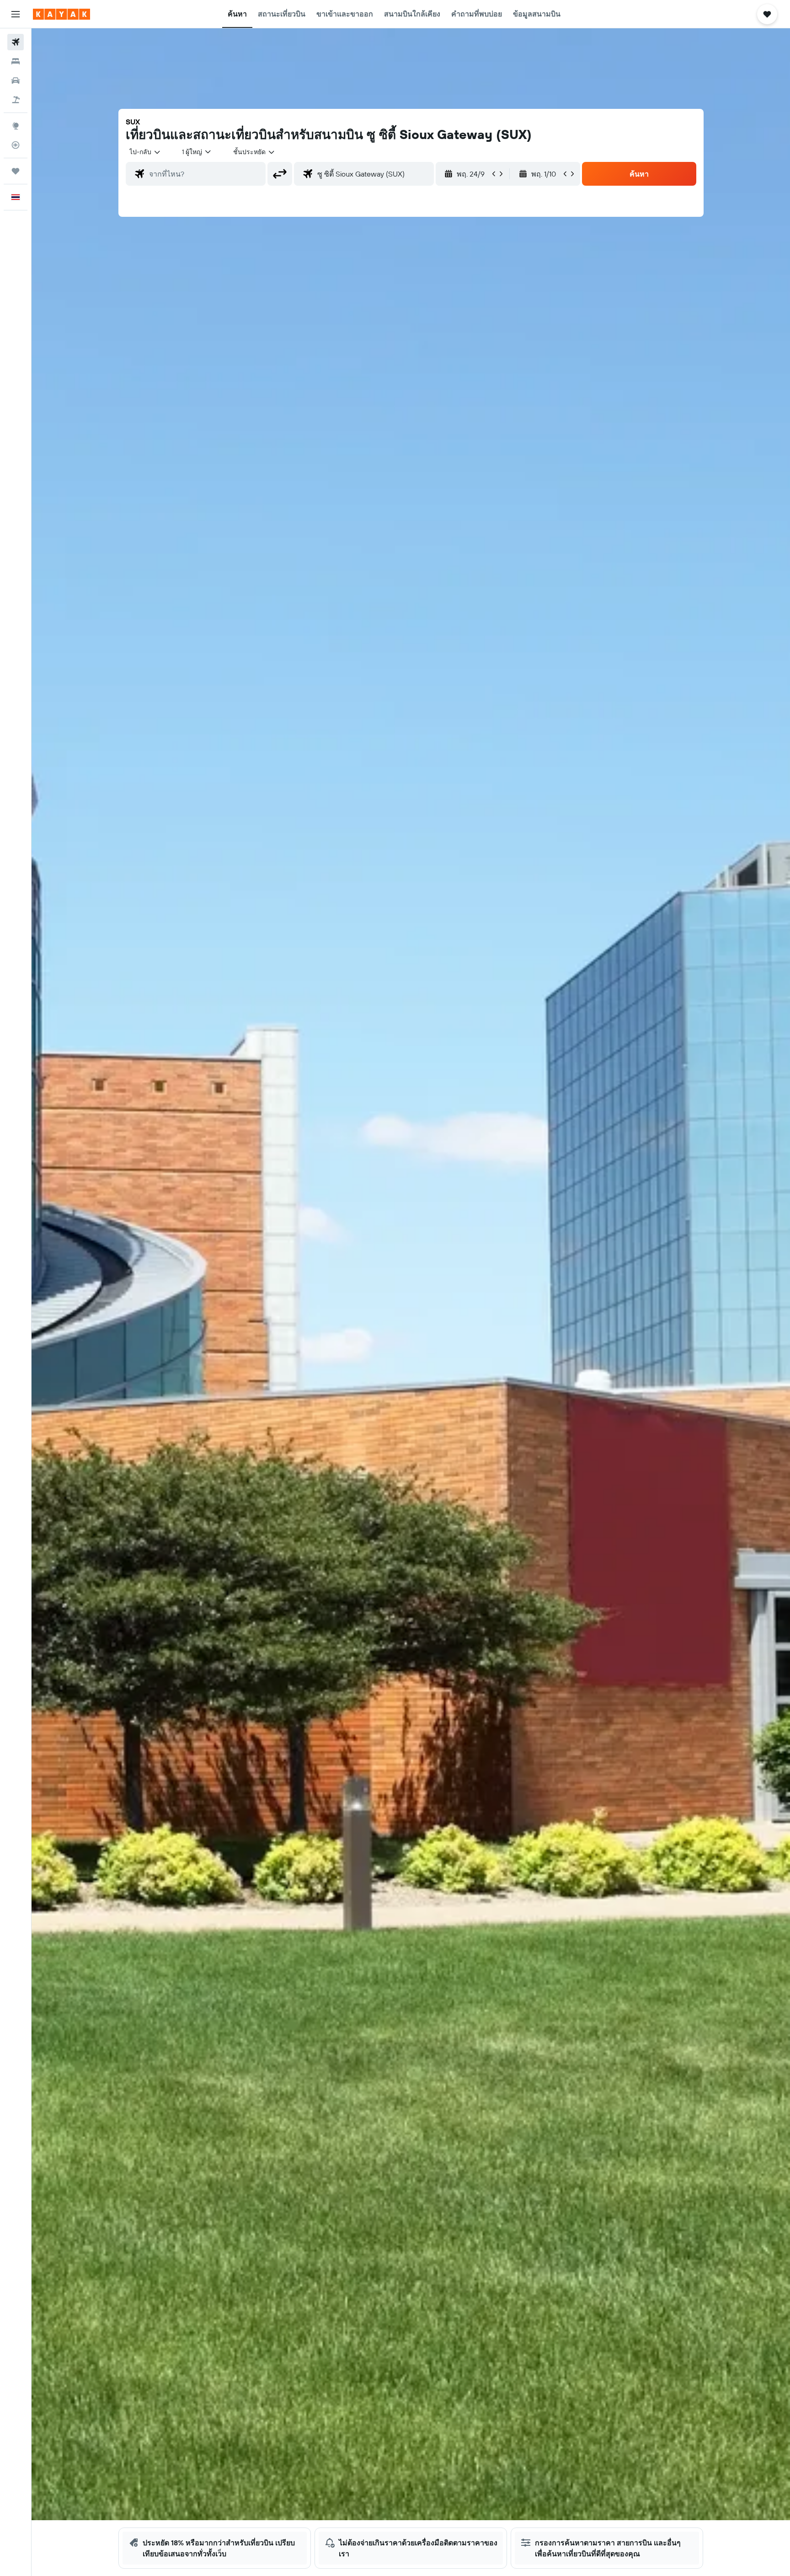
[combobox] (145, 152)
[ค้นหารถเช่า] (16, 80)
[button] (16, 14)
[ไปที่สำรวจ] (16, 126)
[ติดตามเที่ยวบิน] (16, 145)
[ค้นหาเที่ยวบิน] (16, 42)
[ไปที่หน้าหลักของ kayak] (61, 14)
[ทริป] (16, 171)
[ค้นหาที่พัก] (16, 61)
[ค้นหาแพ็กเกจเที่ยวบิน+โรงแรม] (16, 100)
